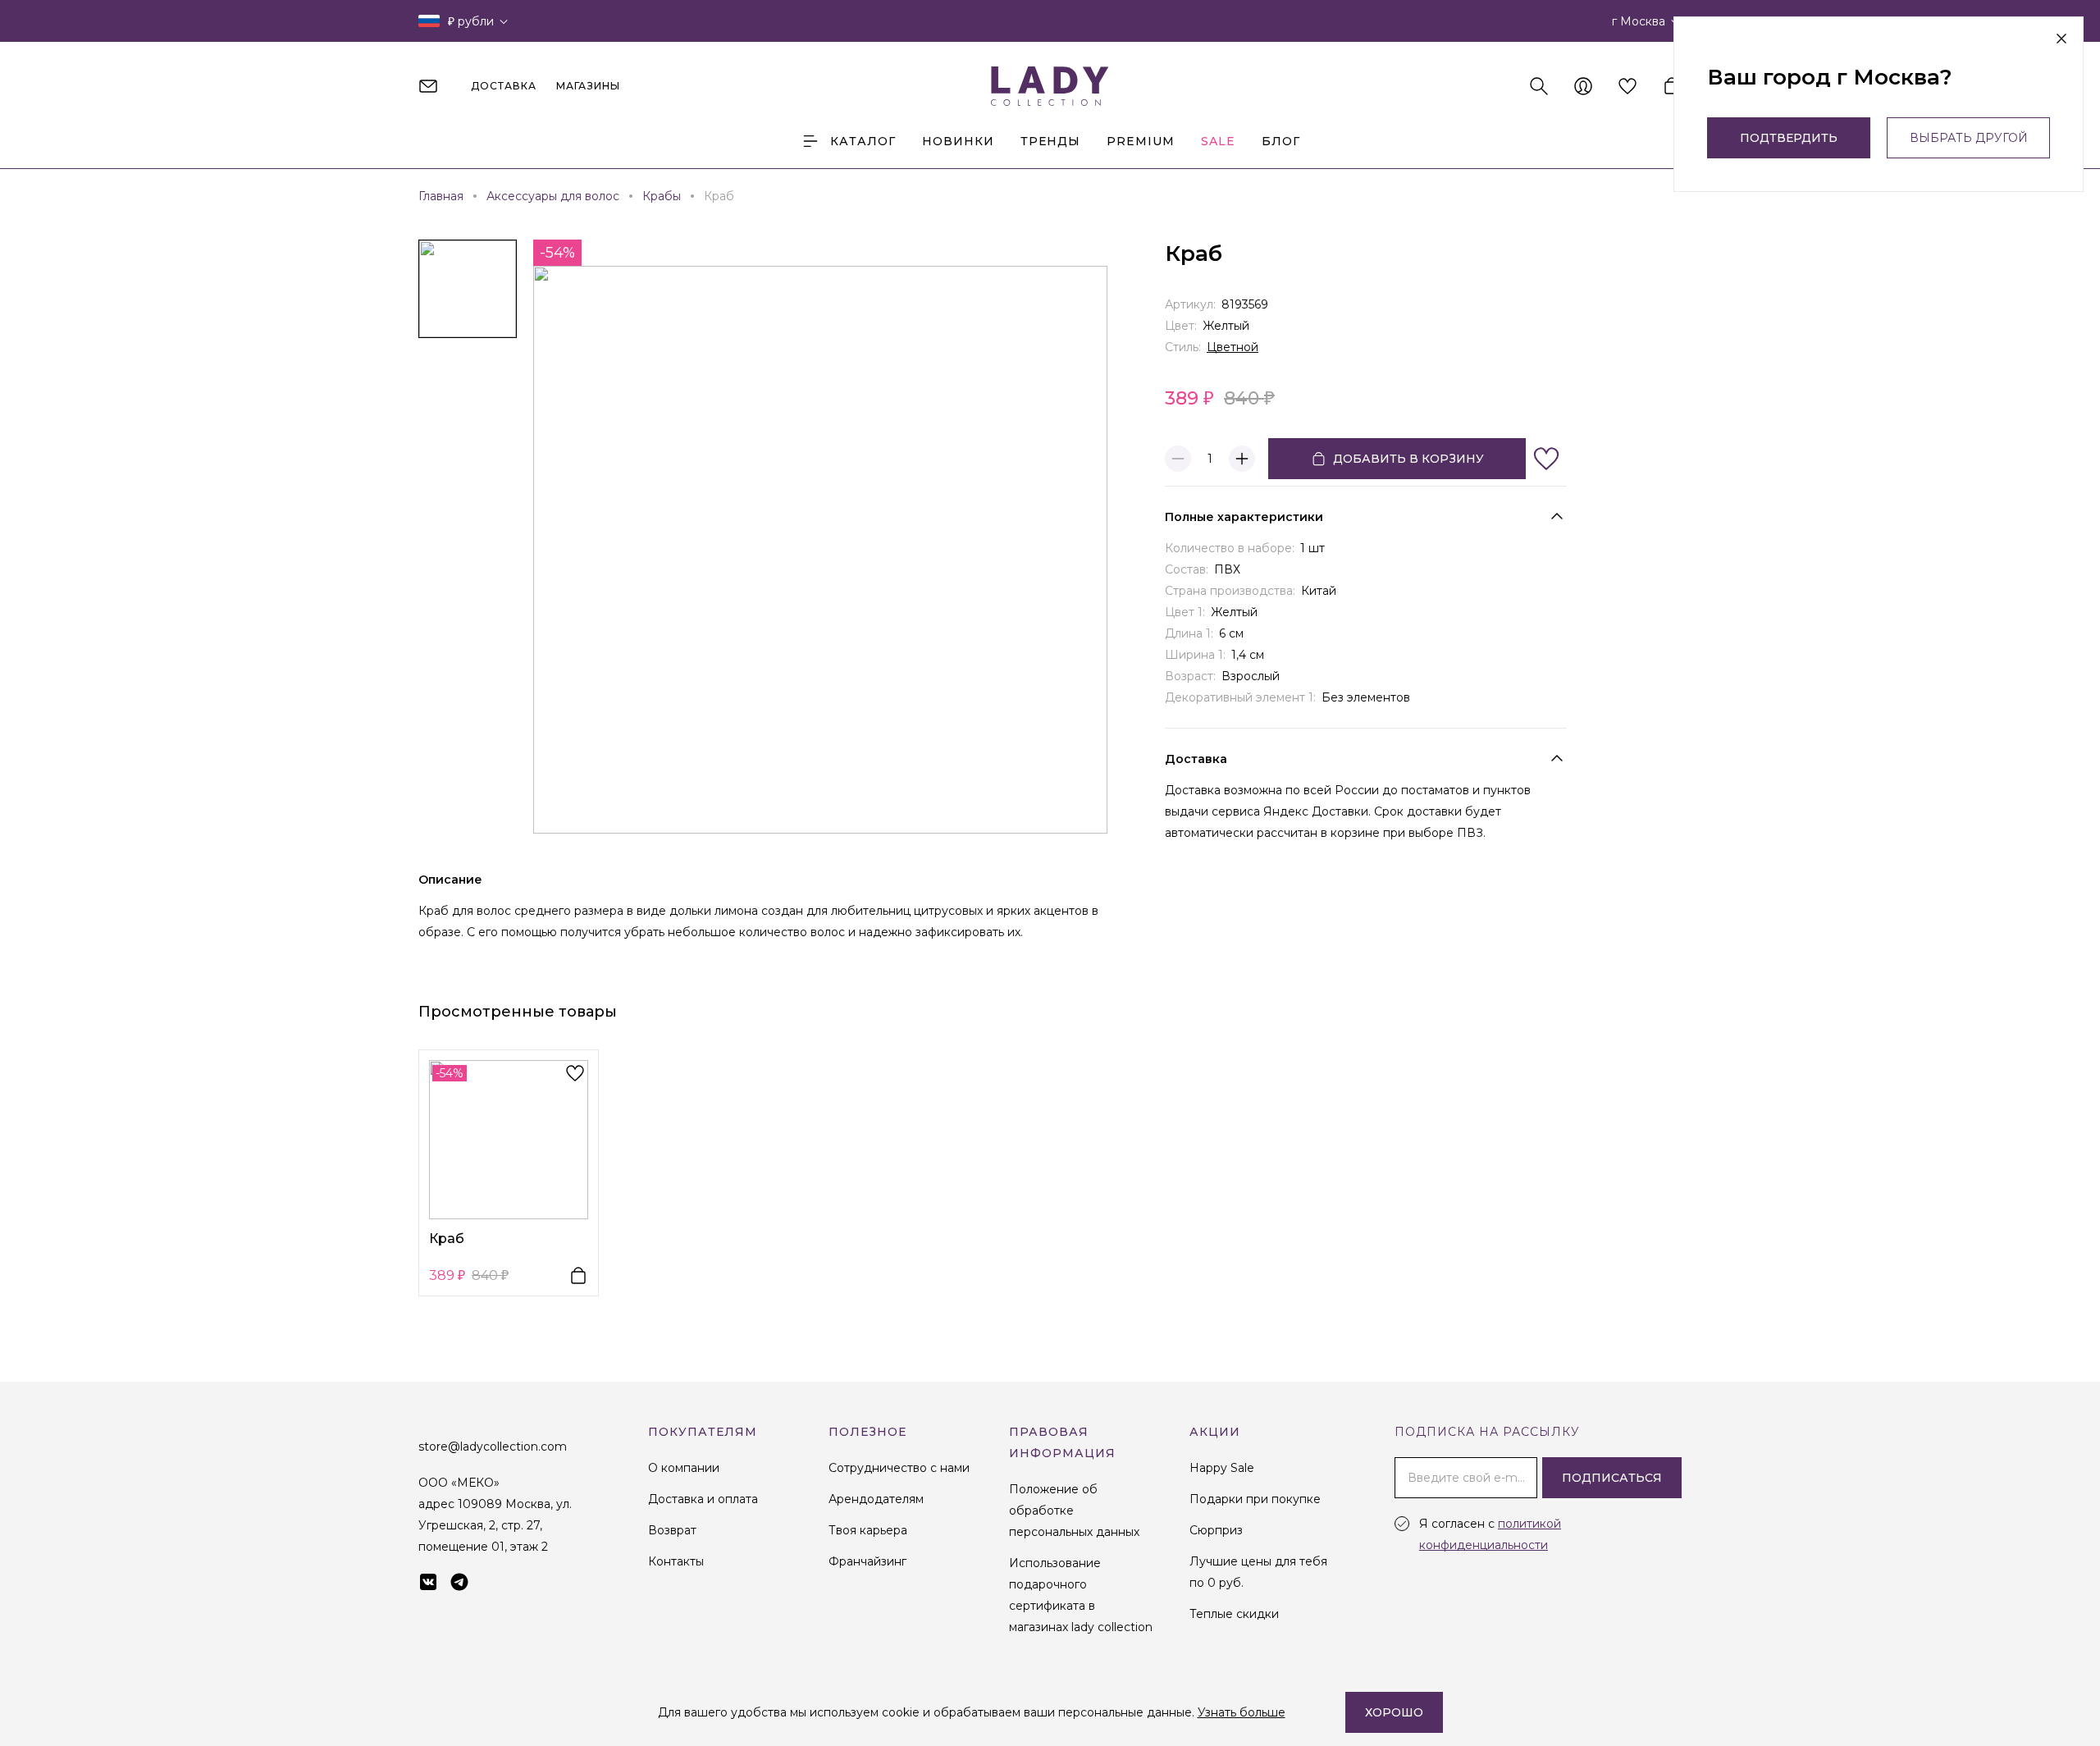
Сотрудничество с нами (899, 1468)
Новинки (958, 141)
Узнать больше (1242, 1712)
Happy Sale (1222, 1468)
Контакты (676, 1561)
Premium (1141, 141)
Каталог (863, 141)
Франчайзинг (867, 1561)
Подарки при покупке (1255, 1499)
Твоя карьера (868, 1530)
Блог (1281, 141)
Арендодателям (876, 1499)
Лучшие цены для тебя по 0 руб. (1258, 1572)
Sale (1218, 141)
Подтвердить (1789, 138)
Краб (447, 1239)
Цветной (1233, 347)
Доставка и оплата (703, 1499)
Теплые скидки (1234, 1614)
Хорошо (1394, 1712)
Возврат (672, 1530)
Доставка (1196, 759)
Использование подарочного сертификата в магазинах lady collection (1081, 1595)
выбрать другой (1969, 138)
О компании (684, 1468)
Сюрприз (1216, 1530)
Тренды (1050, 141)
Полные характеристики (1244, 517)
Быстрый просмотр (509, 1139)
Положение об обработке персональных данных (1074, 1511)
